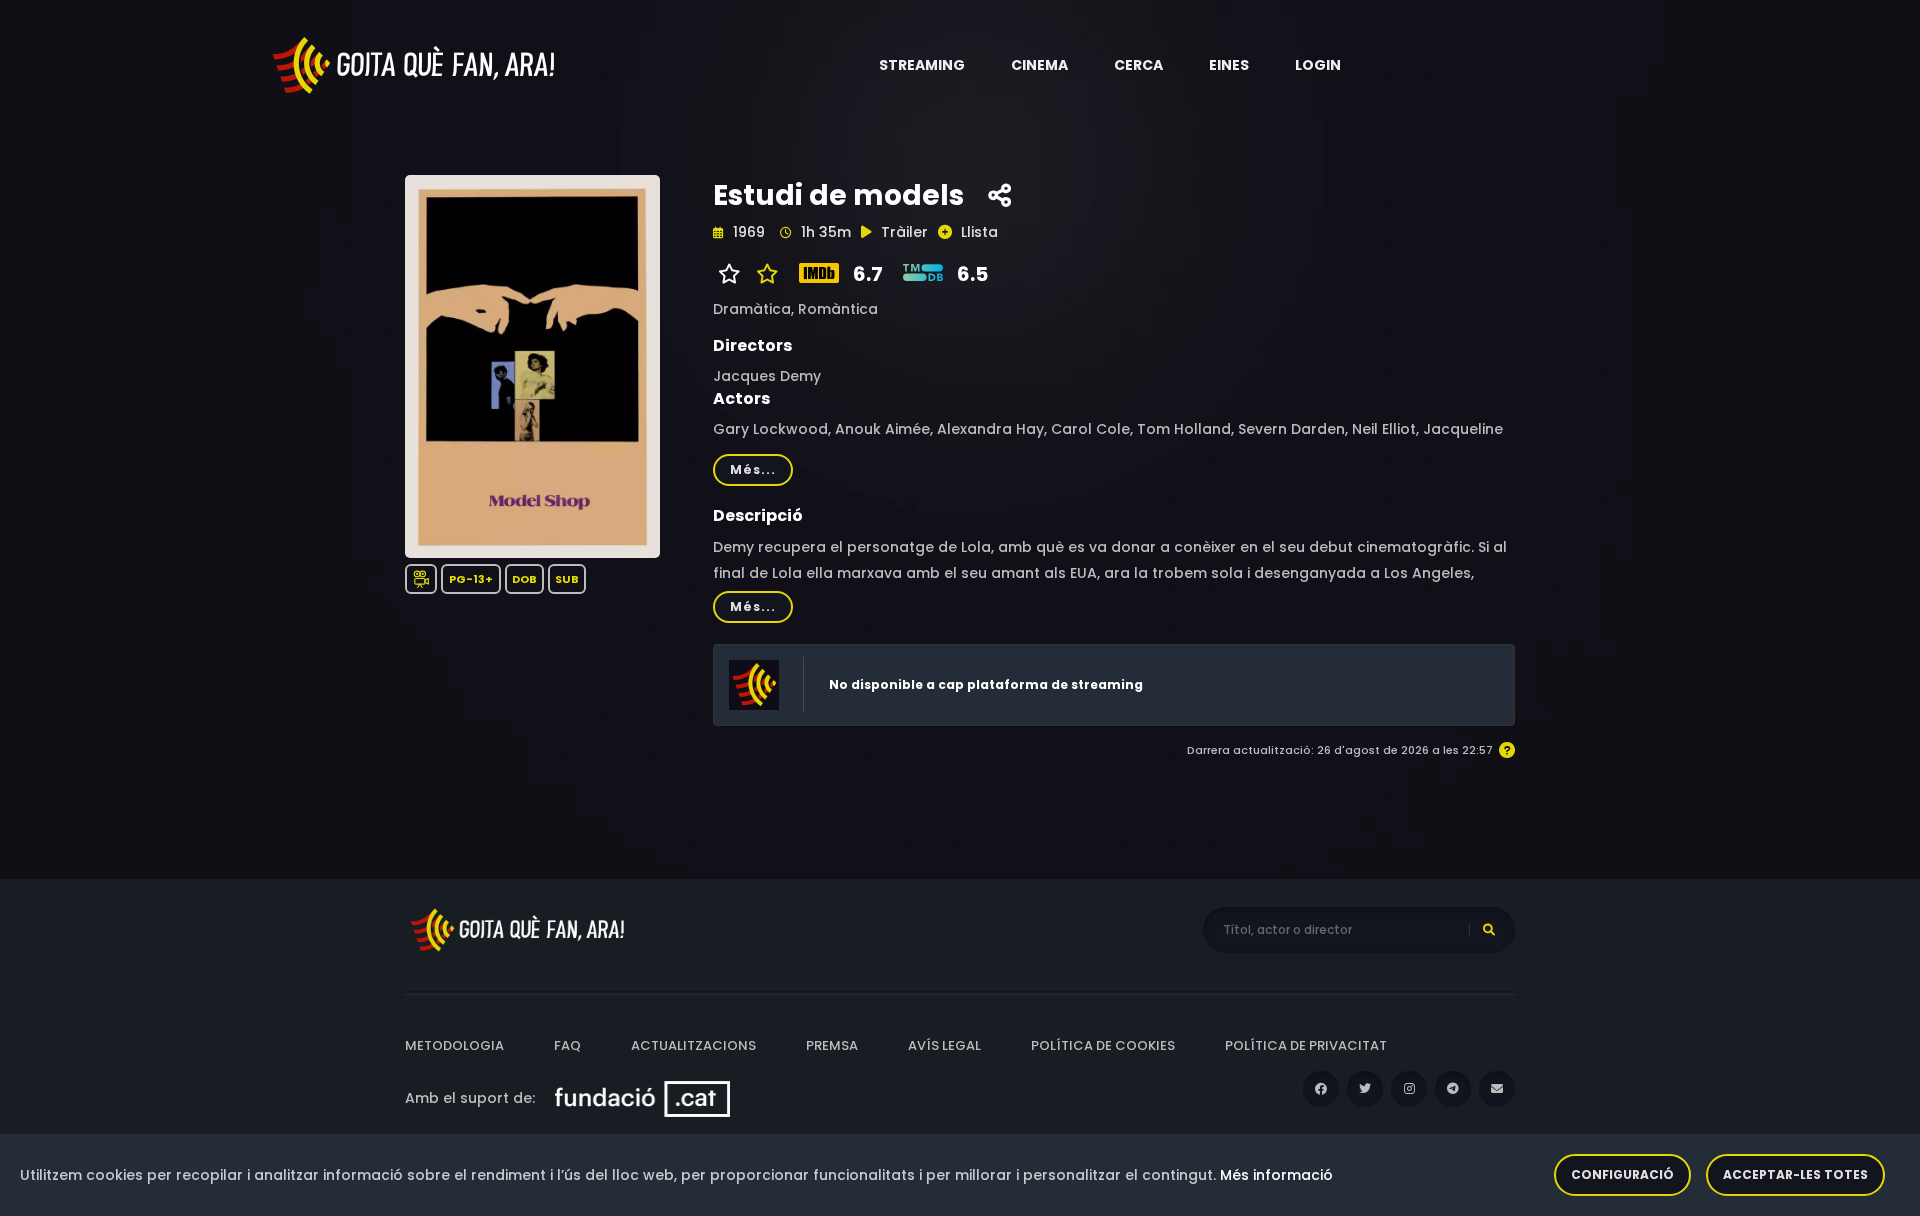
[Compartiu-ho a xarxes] (999, 196)
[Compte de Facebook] (1321, 1089)
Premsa (832, 1045)
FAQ (567, 1045)
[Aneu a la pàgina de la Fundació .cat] (642, 1098)
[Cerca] (1489, 930)
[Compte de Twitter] (1365, 1089)
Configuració (1622, 1174)
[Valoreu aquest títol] (762, 274)
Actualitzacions (693, 1045)
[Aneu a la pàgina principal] (415, 64)
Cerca (1138, 65)
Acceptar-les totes (1795, 1174)
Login (1318, 65)
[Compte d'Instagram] (1409, 1089)
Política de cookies (1103, 1045)
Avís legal (944, 1045)
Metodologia (454, 1045)
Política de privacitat (1306, 1045)
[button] (922, 65)
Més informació (1276, 1175)
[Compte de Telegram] (1453, 1089)
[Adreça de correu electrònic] (1497, 1089)
